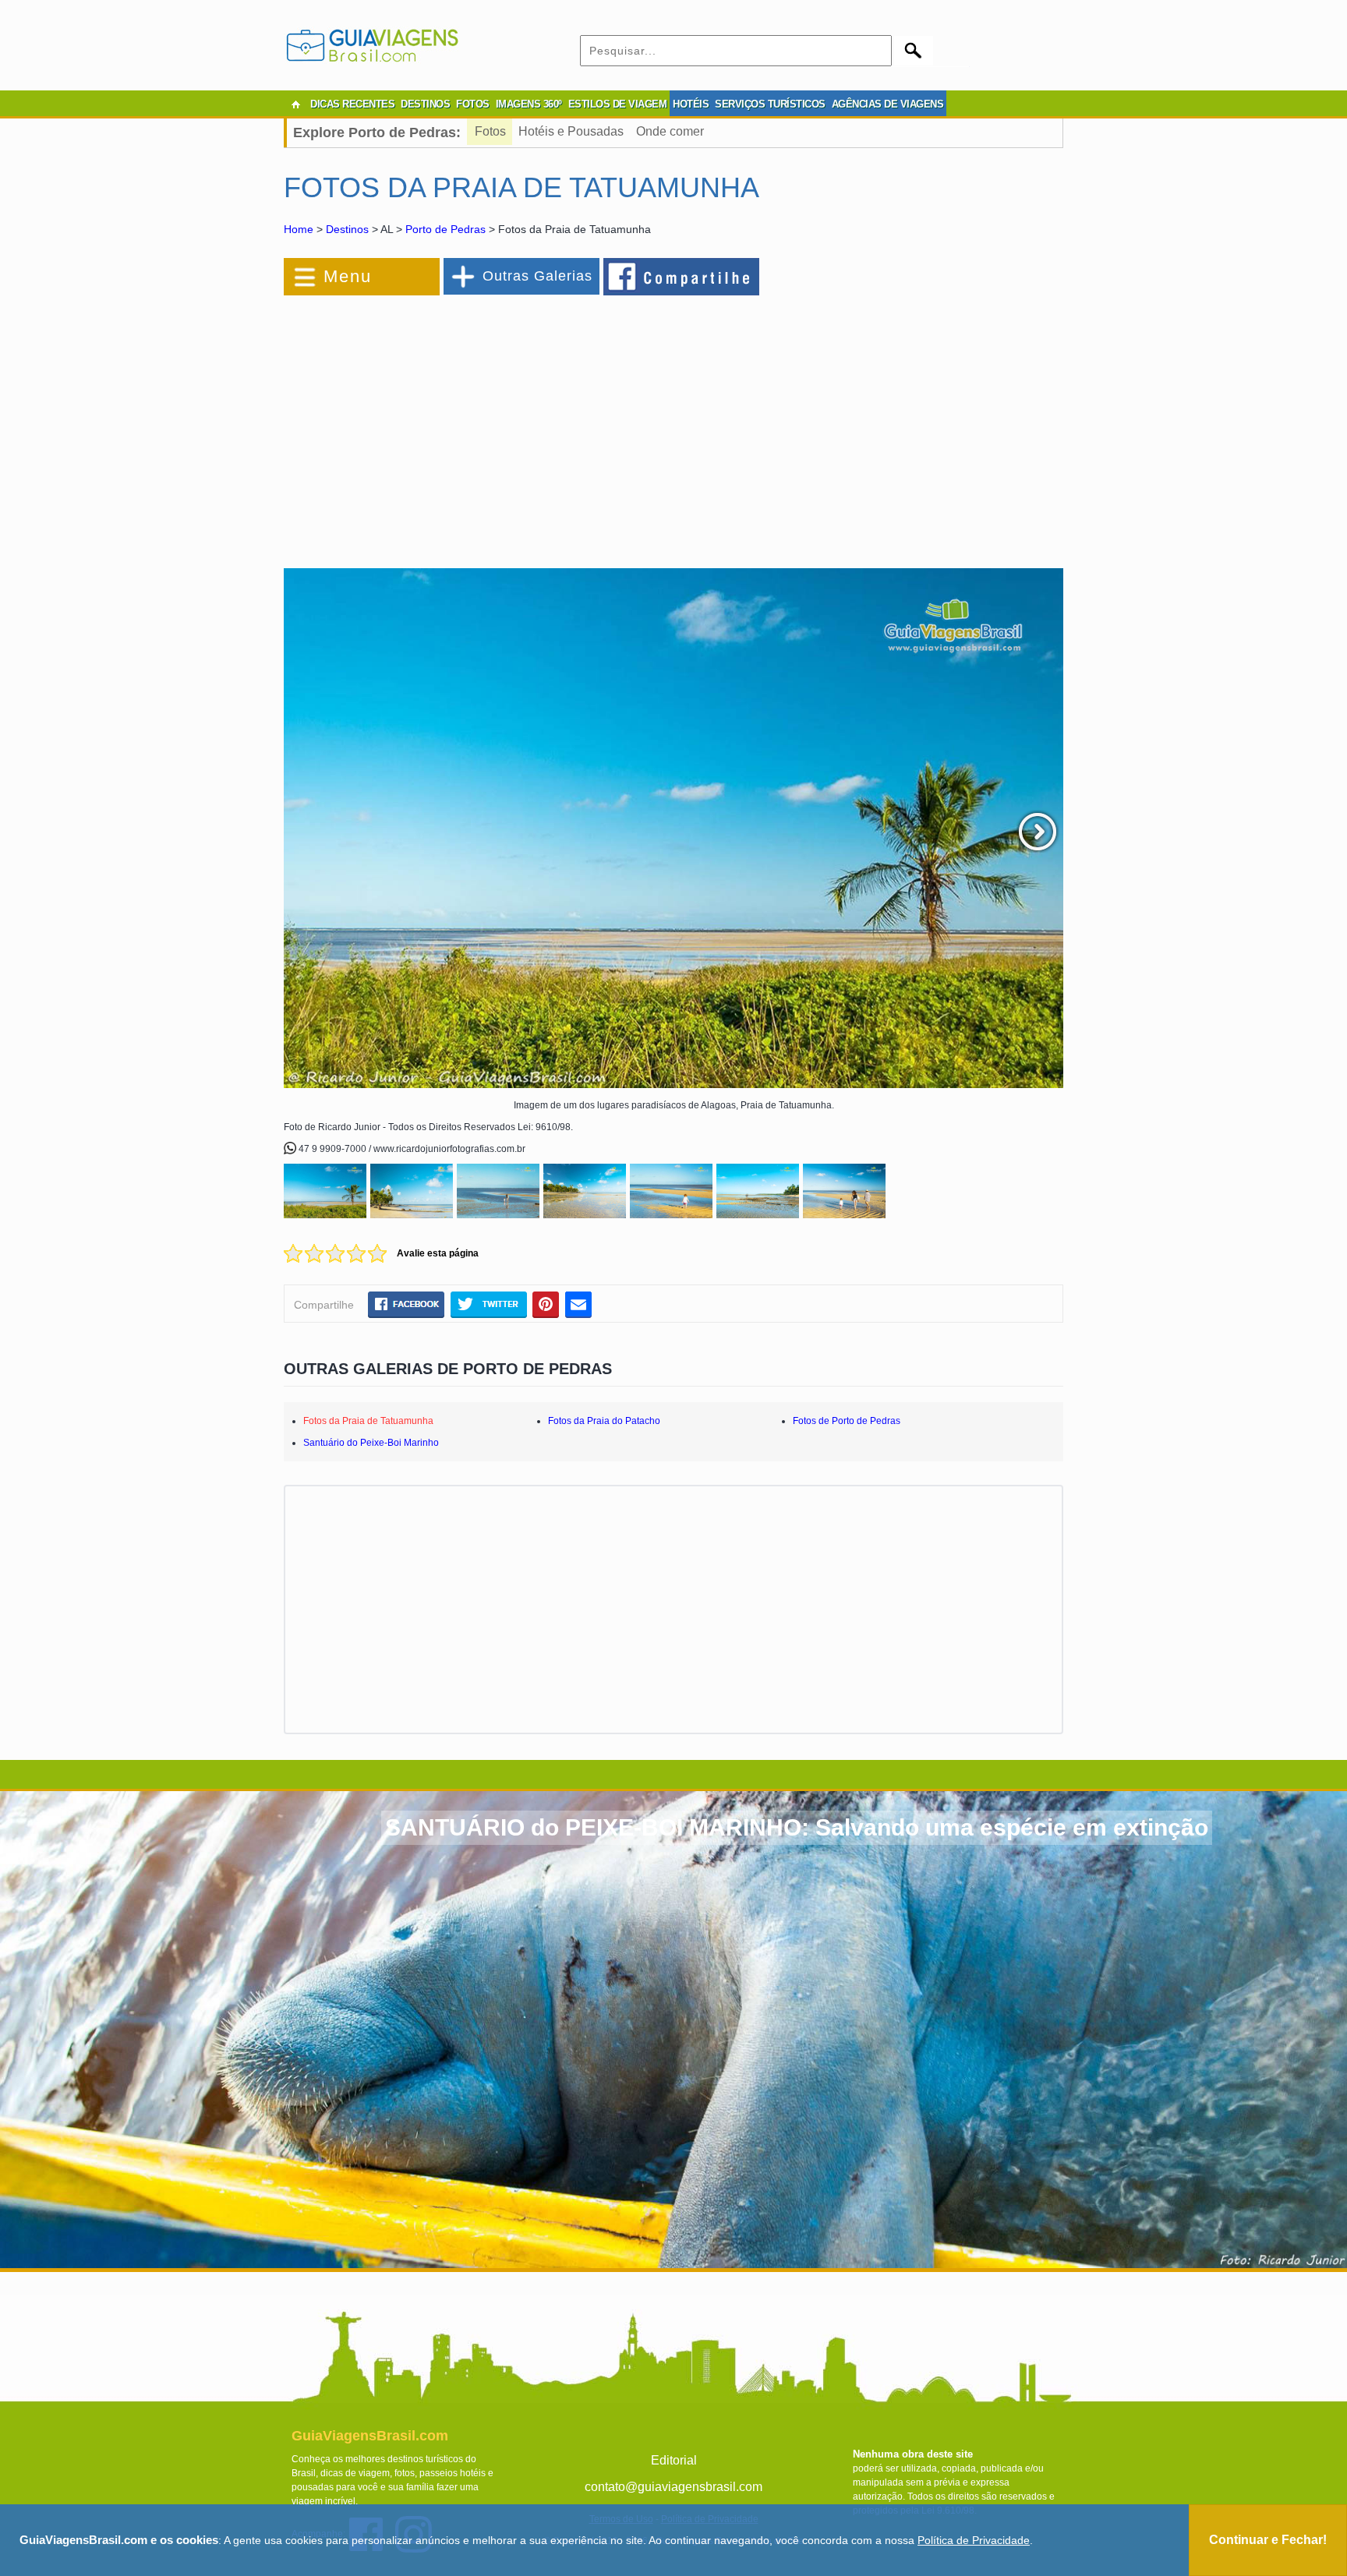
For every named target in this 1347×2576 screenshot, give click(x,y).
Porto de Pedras (445, 229)
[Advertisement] (454, 424)
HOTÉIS (691, 104)
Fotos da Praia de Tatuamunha (368, 1421)
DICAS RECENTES (352, 104)
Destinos (347, 229)
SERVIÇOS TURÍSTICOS (770, 104)
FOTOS (473, 104)
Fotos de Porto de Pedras (847, 1421)
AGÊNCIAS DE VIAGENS (888, 104)
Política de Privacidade (974, 2540)
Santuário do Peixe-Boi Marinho (371, 1443)
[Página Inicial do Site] (295, 104)
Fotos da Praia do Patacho (604, 1421)
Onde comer (670, 131)
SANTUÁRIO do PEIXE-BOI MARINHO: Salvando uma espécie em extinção (797, 1827)
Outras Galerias (537, 276)
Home (299, 229)
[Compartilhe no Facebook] (682, 276)
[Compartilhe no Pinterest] (546, 1304)
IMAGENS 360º (529, 104)
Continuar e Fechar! (1268, 2540)
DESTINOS (425, 104)
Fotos (490, 131)
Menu (348, 276)
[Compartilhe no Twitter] (488, 1304)
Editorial (674, 2460)
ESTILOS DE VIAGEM (618, 104)
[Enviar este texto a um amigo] (578, 1304)
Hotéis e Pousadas (571, 131)
